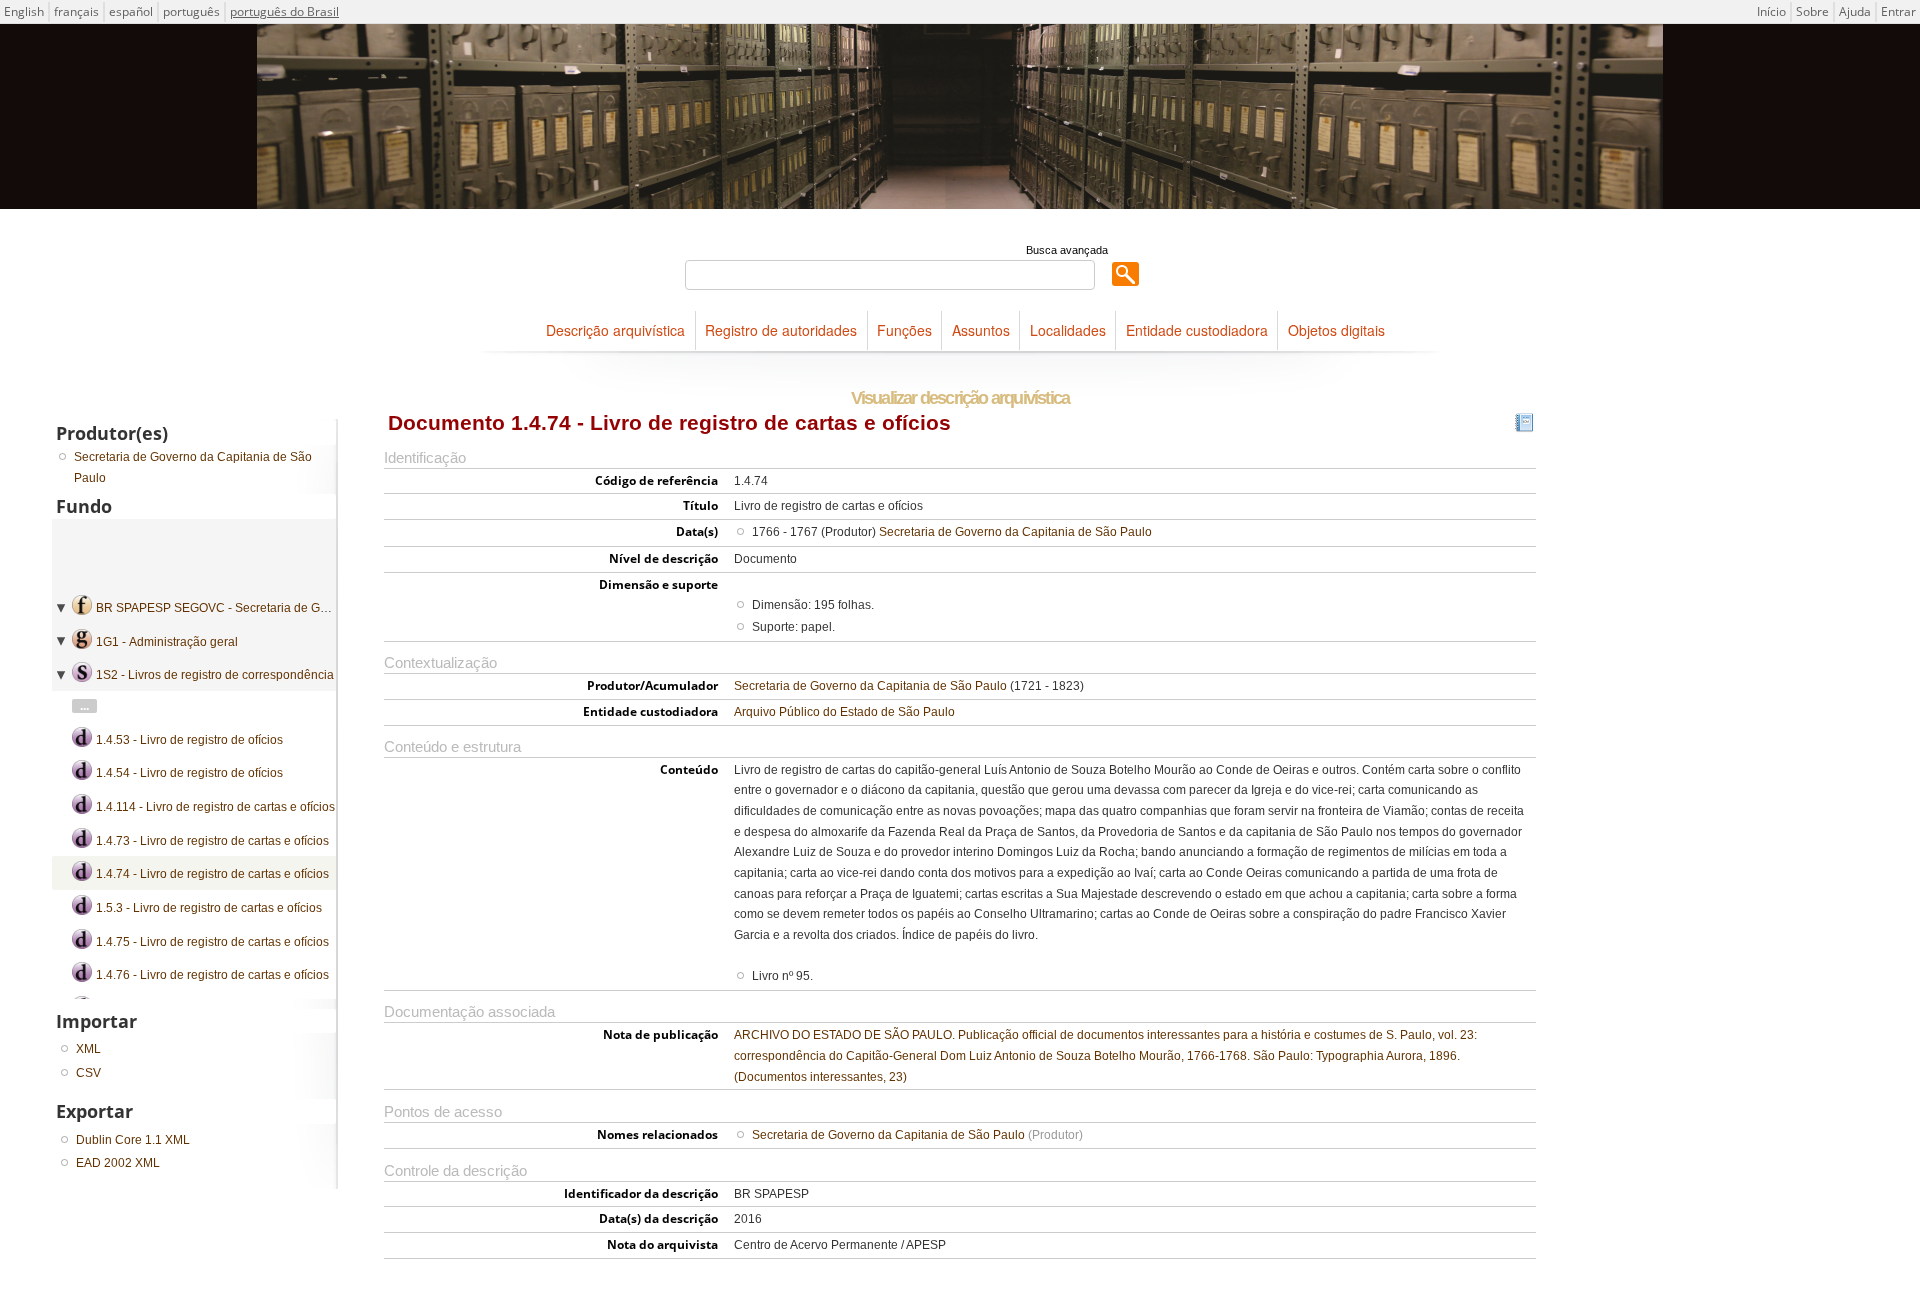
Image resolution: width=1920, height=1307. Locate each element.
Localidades (1068, 330)
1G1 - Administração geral (167, 642)
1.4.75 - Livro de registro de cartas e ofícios (212, 942)
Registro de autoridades (781, 330)
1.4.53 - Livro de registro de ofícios (189, 740)
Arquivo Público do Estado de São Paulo (844, 712)
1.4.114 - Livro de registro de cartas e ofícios (215, 807)
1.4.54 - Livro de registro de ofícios (189, 773)
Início (1771, 11)
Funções (904, 330)
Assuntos (981, 330)
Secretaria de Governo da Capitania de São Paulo (1015, 532)
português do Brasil (284, 11)
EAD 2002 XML (118, 1163)
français (76, 11)
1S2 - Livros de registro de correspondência (215, 675)
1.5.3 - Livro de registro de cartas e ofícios (209, 908)
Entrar (1898, 11)
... (84, 706)
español (131, 11)
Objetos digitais (1336, 330)
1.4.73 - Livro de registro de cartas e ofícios (212, 841)
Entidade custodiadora (1197, 330)
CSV (88, 1073)
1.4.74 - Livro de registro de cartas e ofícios (212, 874)
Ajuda (1855, 11)
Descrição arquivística (615, 330)
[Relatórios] (1524, 427)
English (24, 11)
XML (88, 1049)
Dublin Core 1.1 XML (133, 1140)
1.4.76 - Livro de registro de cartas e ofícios (212, 975)
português (191, 11)
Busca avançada (1067, 250)
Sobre (1812, 11)
